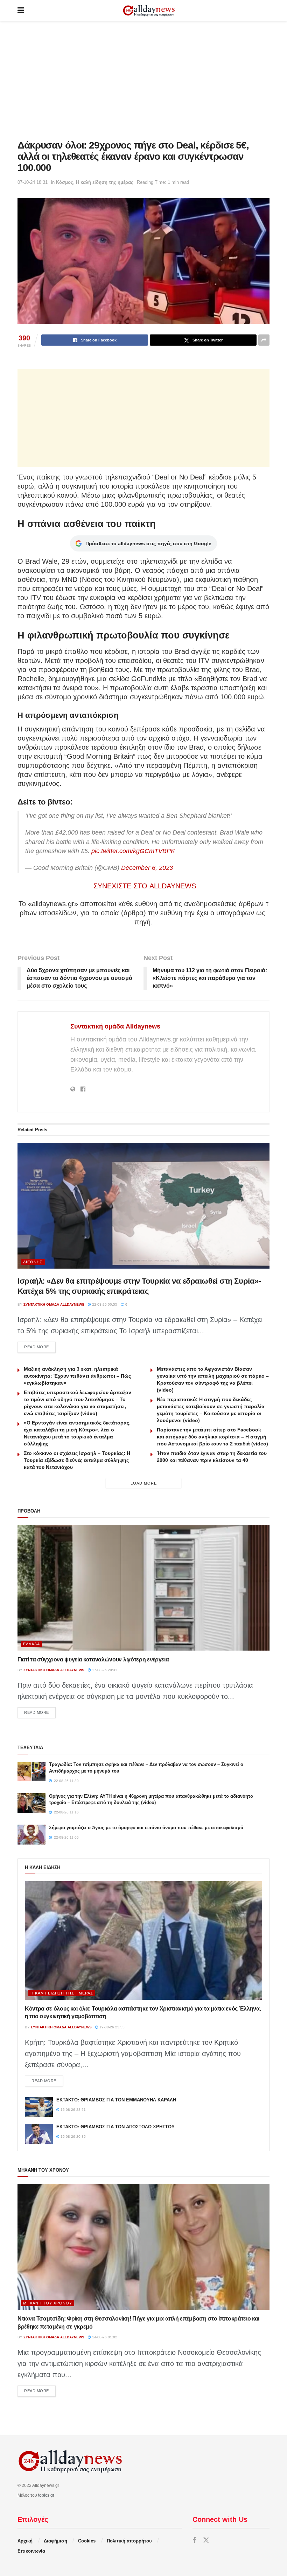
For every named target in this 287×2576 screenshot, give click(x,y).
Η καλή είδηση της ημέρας (105, 182)
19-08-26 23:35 (111, 2027)
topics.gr (46, 2495)
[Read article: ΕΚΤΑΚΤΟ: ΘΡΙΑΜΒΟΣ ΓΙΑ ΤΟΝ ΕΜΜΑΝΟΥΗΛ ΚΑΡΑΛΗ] (39, 2107)
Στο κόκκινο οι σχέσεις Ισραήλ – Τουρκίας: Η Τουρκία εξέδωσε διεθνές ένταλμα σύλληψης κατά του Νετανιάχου (77, 1460)
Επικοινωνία (31, 2551)
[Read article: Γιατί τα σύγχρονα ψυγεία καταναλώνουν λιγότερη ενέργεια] (143, 1588)
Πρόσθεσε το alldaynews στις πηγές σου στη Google (148, 543)
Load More (144, 1483)
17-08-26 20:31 (104, 1670)
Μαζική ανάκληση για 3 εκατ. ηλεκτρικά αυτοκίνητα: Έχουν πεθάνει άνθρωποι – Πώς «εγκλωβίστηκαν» (77, 1376)
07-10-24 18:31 (33, 182)
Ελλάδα (31, 1644)
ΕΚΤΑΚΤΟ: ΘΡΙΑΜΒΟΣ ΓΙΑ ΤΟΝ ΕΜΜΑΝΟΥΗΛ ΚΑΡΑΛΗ (116, 2100)
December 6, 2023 (147, 868)
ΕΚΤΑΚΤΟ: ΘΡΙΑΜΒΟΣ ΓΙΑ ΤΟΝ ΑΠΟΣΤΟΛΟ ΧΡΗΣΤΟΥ (115, 2127)
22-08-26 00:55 (104, 1304)
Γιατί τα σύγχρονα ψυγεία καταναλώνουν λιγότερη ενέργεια (93, 1659)
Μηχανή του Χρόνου (48, 2303)
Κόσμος (65, 182)
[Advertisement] (143, 80)
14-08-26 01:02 (104, 2337)
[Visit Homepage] (149, 11)
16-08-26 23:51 (73, 2110)
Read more (40, 1347)
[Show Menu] (21, 10)
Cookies (87, 2541)
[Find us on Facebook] (194, 2541)
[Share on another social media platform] (264, 340)
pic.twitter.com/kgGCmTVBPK (133, 851)
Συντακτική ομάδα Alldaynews (115, 1026)
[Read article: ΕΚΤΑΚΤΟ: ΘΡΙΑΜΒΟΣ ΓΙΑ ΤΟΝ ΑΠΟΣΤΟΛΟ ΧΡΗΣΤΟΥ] (39, 2134)
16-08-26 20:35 (73, 2137)
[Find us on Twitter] (206, 2541)
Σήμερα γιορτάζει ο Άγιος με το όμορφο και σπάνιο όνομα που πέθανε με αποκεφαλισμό (146, 1828)
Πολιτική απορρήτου (129, 2541)
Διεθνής (33, 1262)
